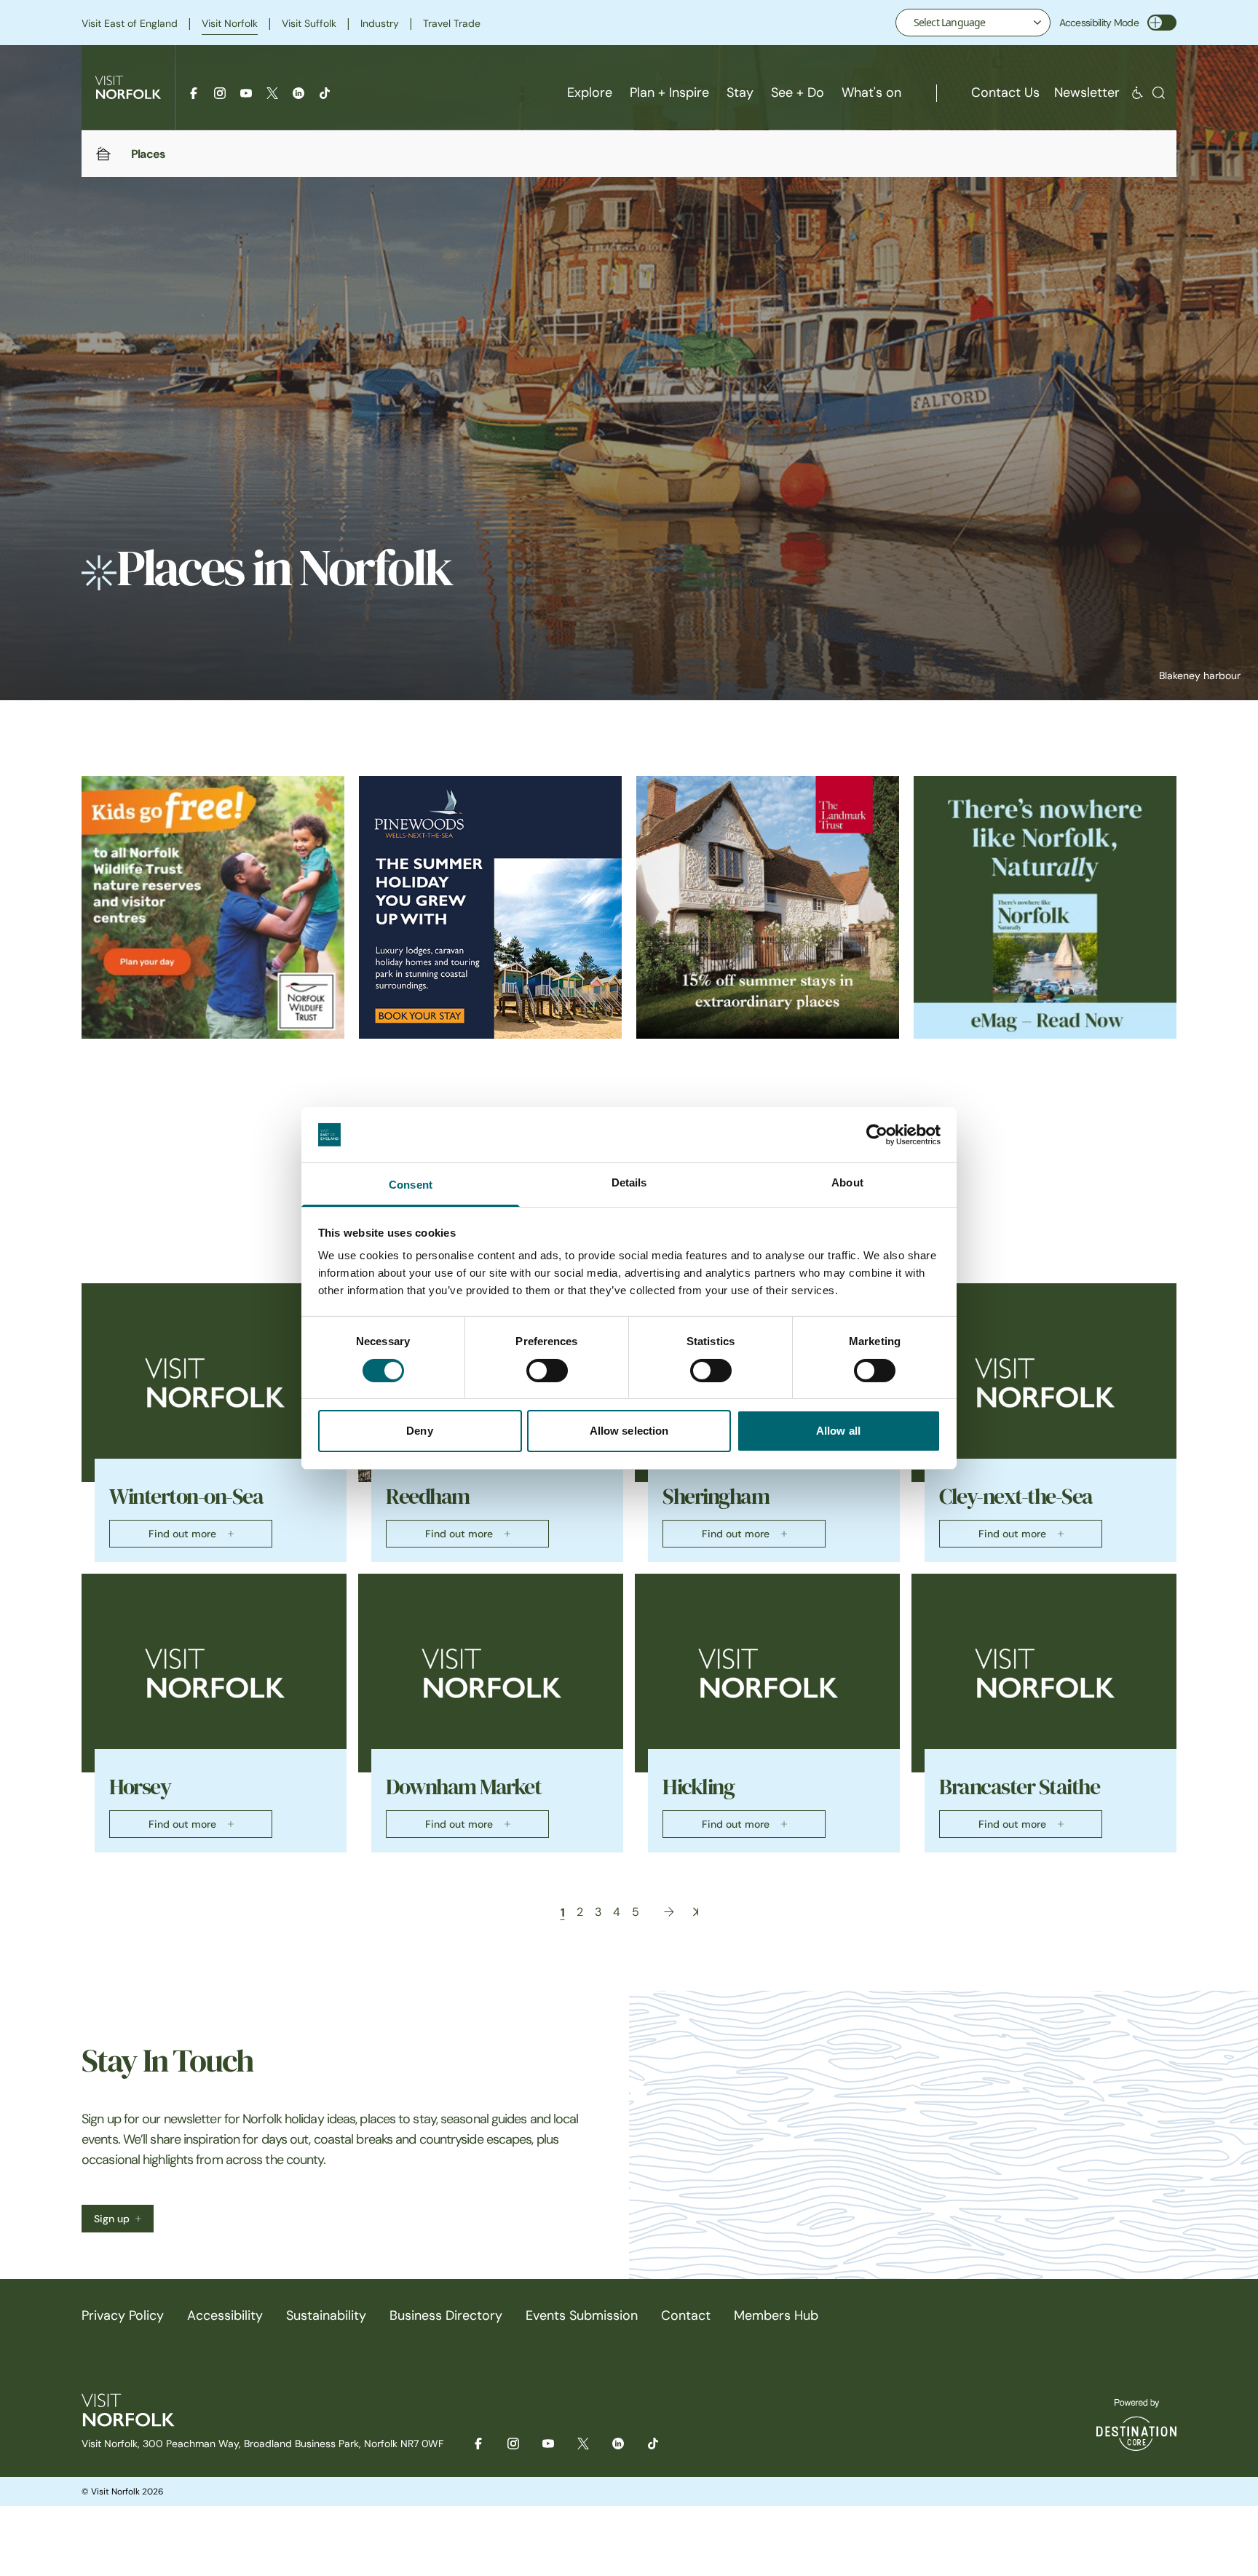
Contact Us (1005, 92)
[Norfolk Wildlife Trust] (213, 907)
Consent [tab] (411, 1185)
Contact (686, 2315)
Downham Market (463, 1787)
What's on (871, 92)
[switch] (547, 1371)
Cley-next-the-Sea (1016, 1497)
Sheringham (716, 1497)
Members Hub (776, 2315)
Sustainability (326, 2315)
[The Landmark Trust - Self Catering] (768, 907)
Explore (590, 92)
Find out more (182, 1534)
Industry (380, 23)
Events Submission (582, 2315)
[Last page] (696, 1912)
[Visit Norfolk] (128, 87)
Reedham (428, 1497)
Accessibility (225, 2315)
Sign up (112, 2219)
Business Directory (446, 2315)
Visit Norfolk (230, 23)
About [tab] (847, 1182)
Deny (419, 1431)
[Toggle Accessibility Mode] (1162, 23)
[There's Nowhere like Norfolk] (1045, 907)
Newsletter (1087, 92)
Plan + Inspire (669, 92)
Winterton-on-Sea (186, 1497)
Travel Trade (452, 23)
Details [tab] (629, 1182)
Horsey (140, 1787)
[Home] (103, 154)
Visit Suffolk (309, 23)
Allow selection (629, 1431)
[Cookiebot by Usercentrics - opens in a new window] (877, 1135)
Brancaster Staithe (1019, 1787)
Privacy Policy (123, 2315)
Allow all (838, 1431)
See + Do (798, 92)
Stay (740, 92)
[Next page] (669, 1912)
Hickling (698, 1787)
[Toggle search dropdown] (1159, 93)
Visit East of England (130, 23)
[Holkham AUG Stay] (490, 907)
